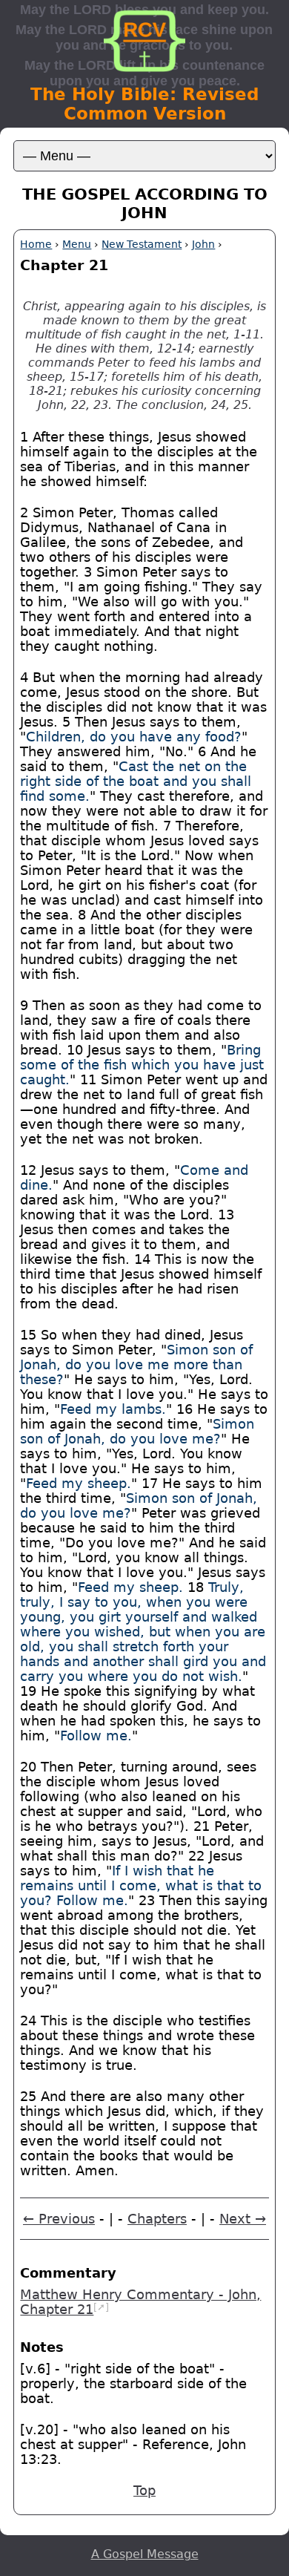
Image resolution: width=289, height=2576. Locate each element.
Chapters (157, 2219)
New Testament (142, 244)
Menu (77, 244)
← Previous (59, 2219)
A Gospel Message (145, 2554)
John (203, 244)
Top (144, 2491)
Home (36, 244)
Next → (243, 2219)
